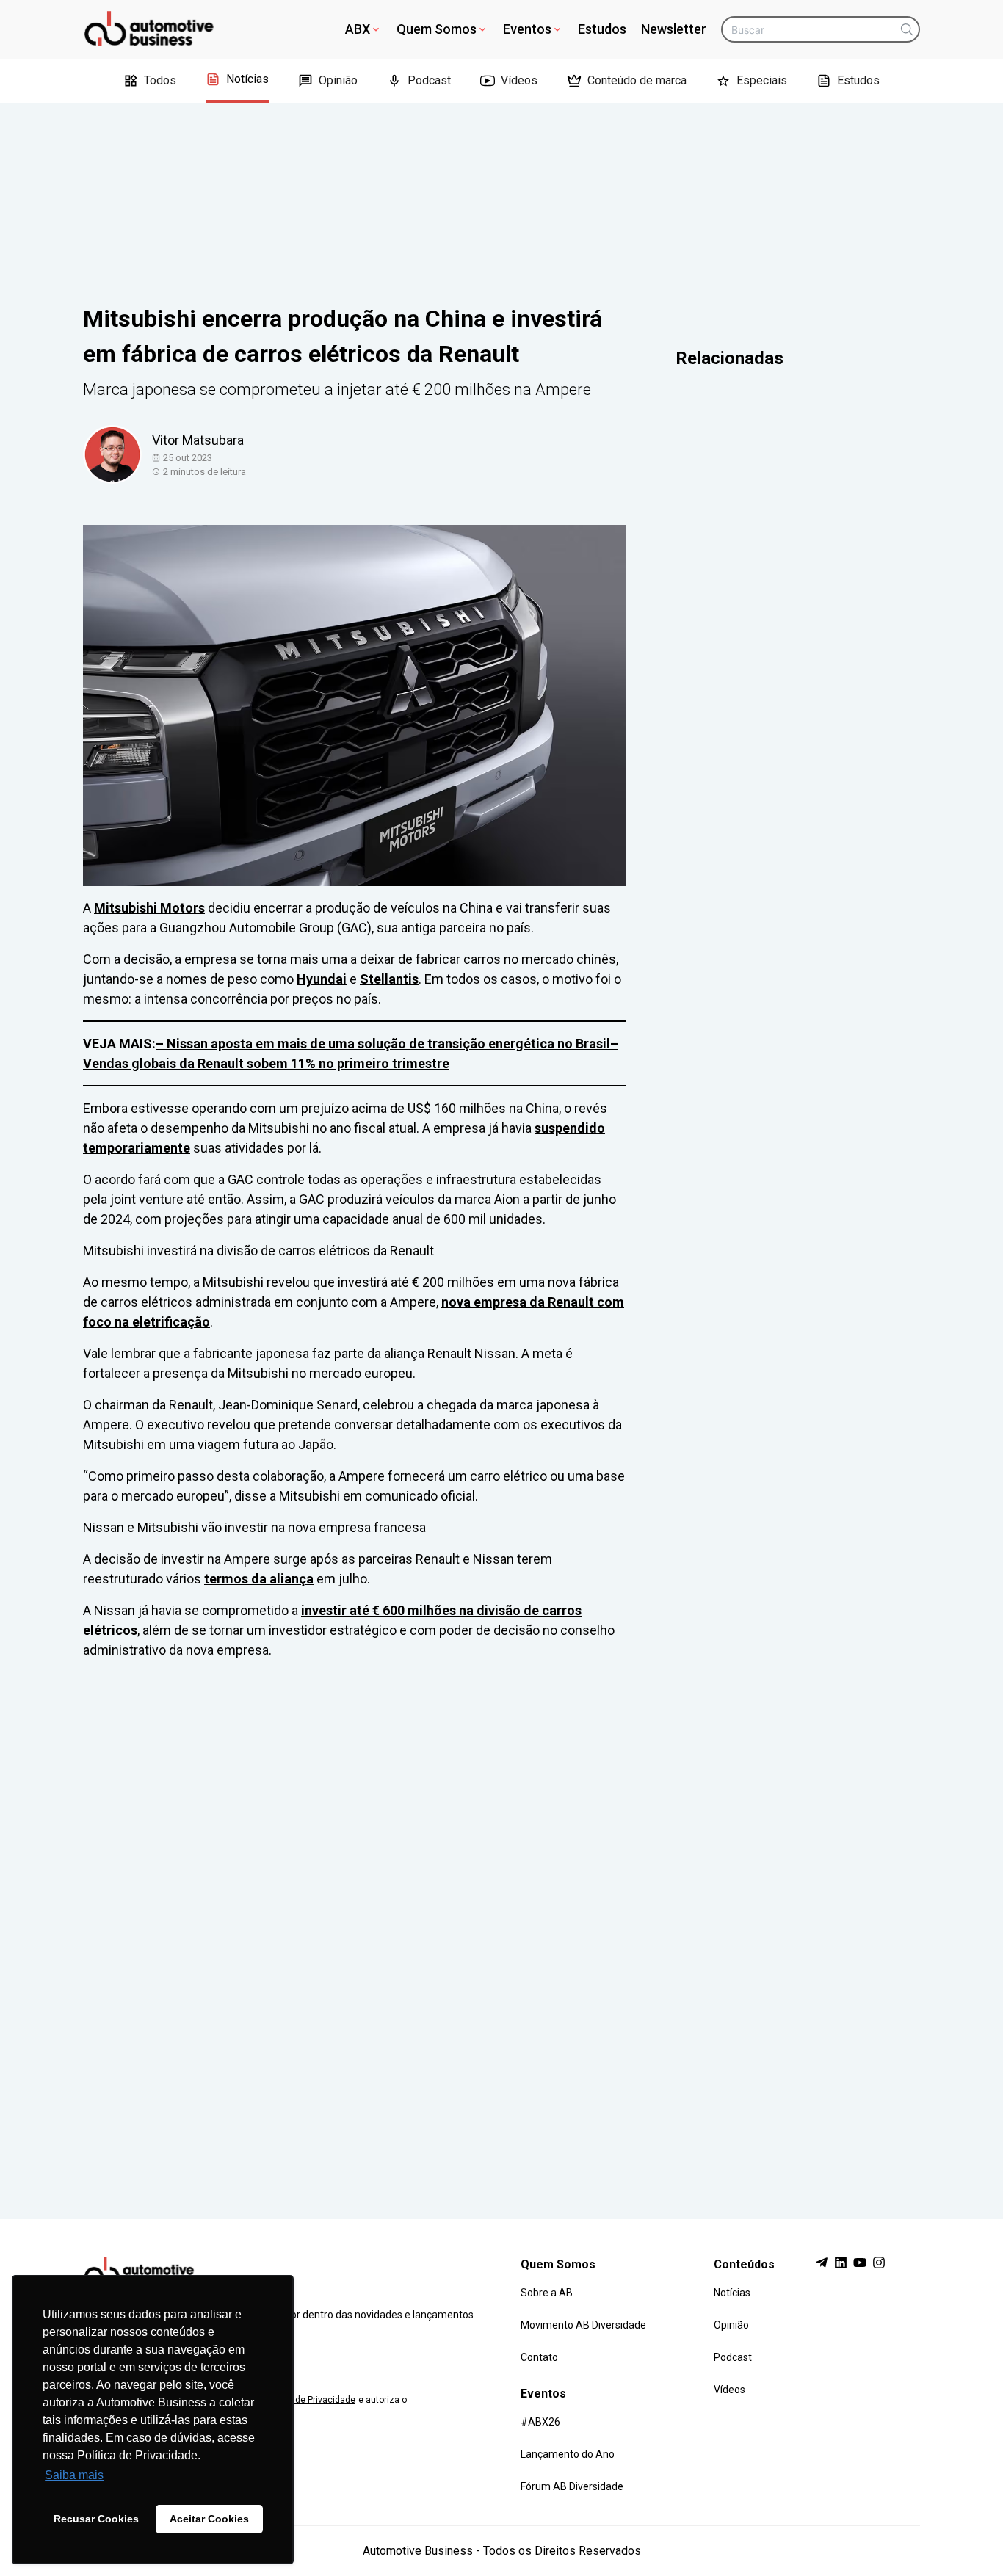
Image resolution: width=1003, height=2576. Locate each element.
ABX (358, 29)
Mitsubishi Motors (149, 908)
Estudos (602, 29)
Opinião (338, 80)
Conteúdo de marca (637, 80)
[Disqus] (501, 1926)
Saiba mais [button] (74, 2475)
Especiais (762, 80)
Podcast (429, 80)
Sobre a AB (547, 2293)
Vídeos (519, 80)
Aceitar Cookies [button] (209, 2519)
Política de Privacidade (309, 2400)
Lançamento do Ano (568, 2454)
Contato (539, 2357)
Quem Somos (437, 29)
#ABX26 (540, 2422)
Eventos (527, 29)
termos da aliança (259, 1579)
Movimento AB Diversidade (583, 2325)
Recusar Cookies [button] (96, 2519)
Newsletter (674, 29)
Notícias (247, 79)
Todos (160, 80)
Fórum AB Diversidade (572, 2486)
